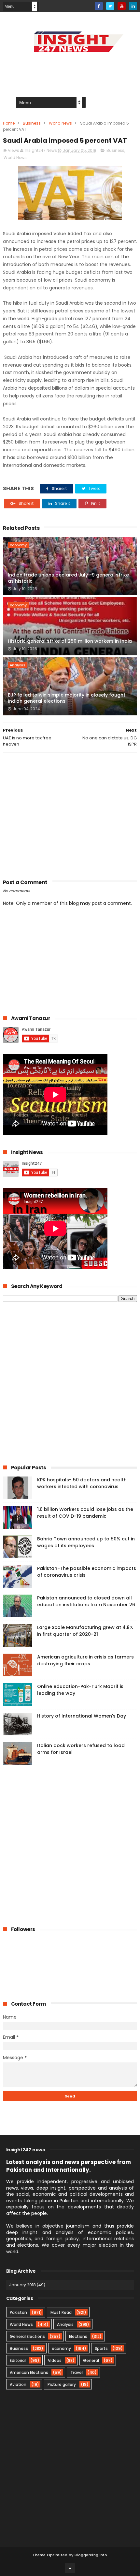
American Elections (29, 2372)
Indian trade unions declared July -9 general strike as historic (68, 578)
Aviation (18, 2384)
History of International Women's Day (82, 1716)
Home (9, 123)
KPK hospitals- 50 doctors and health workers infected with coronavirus (82, 1483)
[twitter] (110, 6)
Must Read (61, 2312)
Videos (55, 2360)
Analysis (18, 665)
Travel (77, 2372)
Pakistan (18, 2312)
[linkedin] (133, 6)
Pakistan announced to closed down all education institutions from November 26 (86, 1601)
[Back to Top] (70, 2568)
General (91, 2360)
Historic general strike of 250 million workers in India (70, 641)
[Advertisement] (70, 814)
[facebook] (99, 6)
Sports (101, 2348)
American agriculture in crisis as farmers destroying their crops (85, 1660)
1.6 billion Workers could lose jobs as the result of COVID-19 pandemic (85, 1513)
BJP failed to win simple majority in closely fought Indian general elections (67, 698)
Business (32, 123)
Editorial (18, 2360)
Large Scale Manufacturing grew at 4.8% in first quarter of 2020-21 (85, 1631)
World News (60, 123)
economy (18, 545)
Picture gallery (62, 2384)
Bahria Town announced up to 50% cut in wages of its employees (86, 1542)
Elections (78, 2336)
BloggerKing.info (91, 2555)
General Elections (27, 2336)
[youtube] (122, 6)
